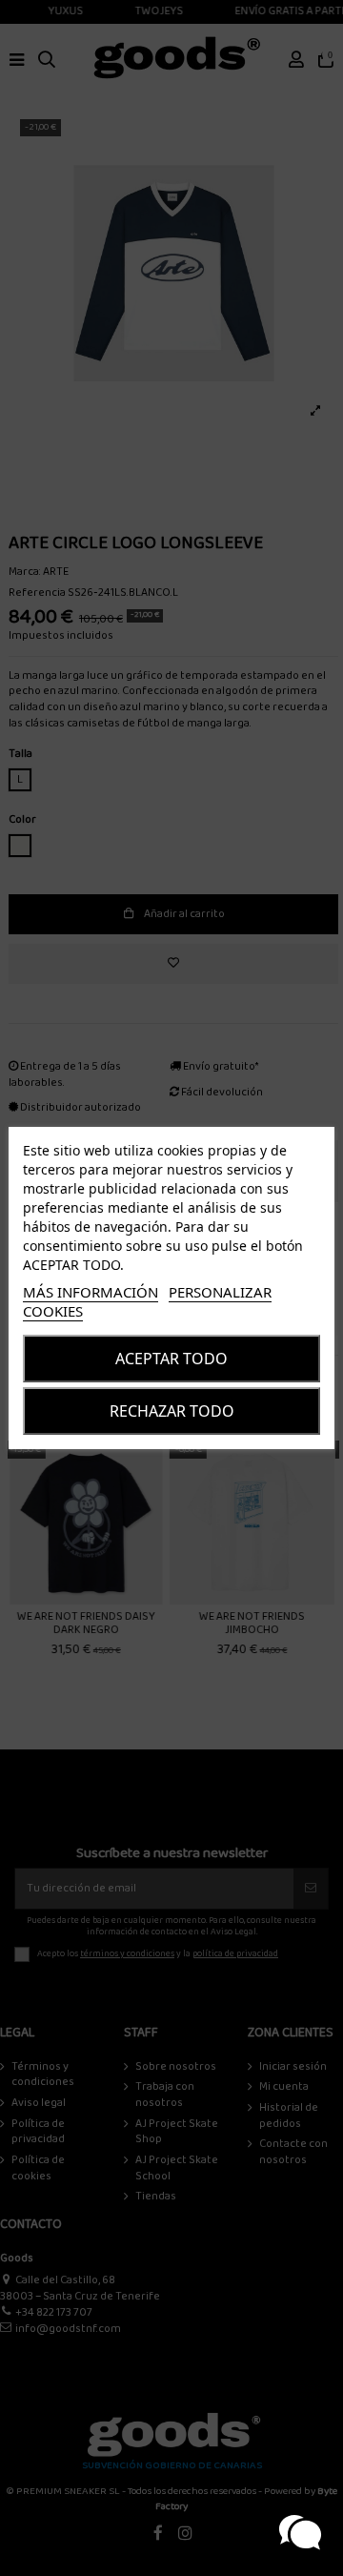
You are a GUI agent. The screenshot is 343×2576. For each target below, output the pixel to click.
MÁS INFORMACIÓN (91, 1292)
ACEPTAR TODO (171, 1359)
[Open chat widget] (300, 2533)
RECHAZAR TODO (172, 1411)
